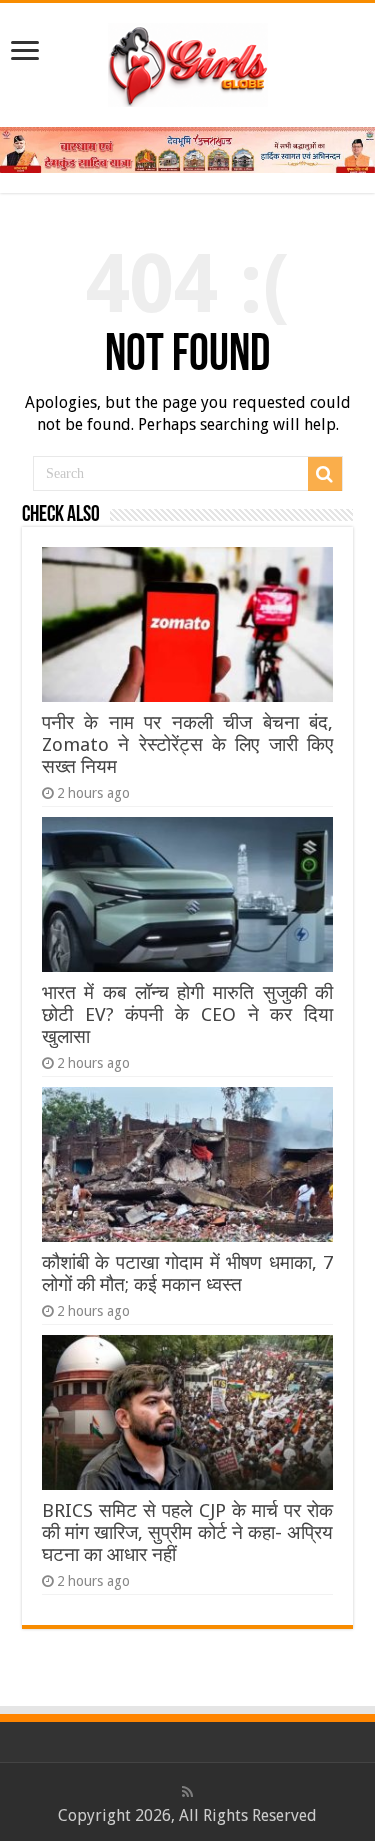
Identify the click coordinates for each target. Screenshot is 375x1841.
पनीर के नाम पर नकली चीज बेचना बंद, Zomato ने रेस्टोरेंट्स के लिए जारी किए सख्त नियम (187, 744)
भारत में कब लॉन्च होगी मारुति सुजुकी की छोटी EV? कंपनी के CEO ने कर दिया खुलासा (187, 1014)
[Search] (325, 474)
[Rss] (187, 1792)
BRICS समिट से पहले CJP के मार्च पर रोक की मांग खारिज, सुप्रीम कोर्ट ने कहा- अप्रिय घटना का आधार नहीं (187, 1532)
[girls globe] (188, 61)
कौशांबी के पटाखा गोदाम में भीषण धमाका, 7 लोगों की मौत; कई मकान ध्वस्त (187, 1273)
